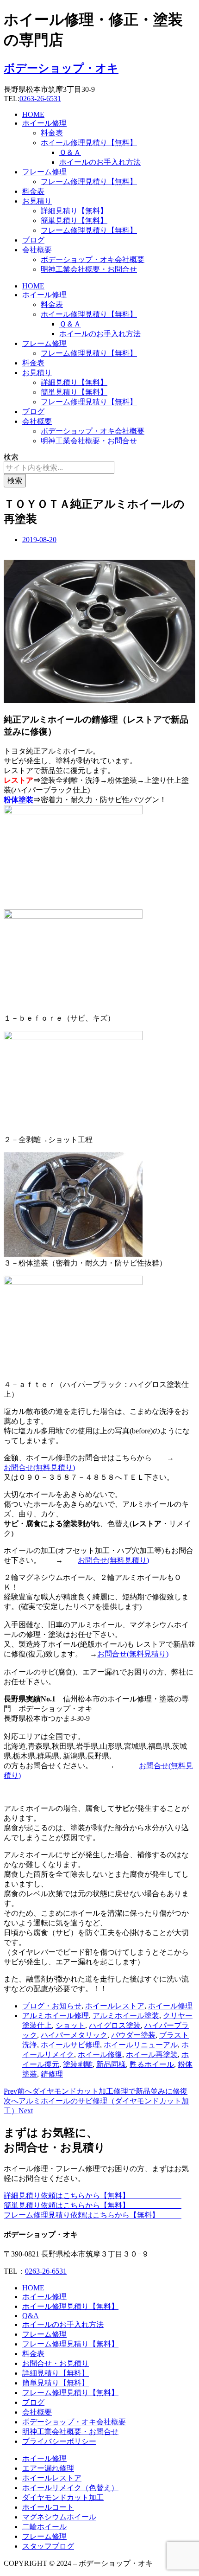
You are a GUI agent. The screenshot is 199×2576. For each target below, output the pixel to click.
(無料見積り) (54, 1467)
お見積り (37, 201)
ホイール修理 (44, 123)
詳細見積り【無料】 (74, 211)
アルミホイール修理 (56, 2016)
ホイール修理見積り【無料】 (89, 143)
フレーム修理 (44, 172)
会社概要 (37, 250)
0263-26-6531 (40, 99)
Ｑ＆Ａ (70, 152)
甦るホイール (152, 2064)
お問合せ (19, 1467)
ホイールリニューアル (141, 2045)
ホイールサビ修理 (70, 2045)
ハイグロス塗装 (115, 2025)
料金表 (52, 133)
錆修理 (52, 2074)
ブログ (33, 240)
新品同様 (111, 2064)
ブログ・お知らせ (52, 2006)
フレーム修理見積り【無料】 (89, 182)
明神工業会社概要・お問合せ (89, 269)
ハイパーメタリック (74, 2035)
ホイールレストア (115, 2006)
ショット (70, 2025)
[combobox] (59, 467)
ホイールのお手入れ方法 (100, 162)
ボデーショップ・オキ (61, 68)
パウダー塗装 (133, 2035)
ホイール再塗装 (152, 2055)
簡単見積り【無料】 (74, 221)
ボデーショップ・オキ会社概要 (93, 259)
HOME (33, 114)
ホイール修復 (100, 2055)
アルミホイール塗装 (126, 2016)
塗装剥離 (78, 2064)
